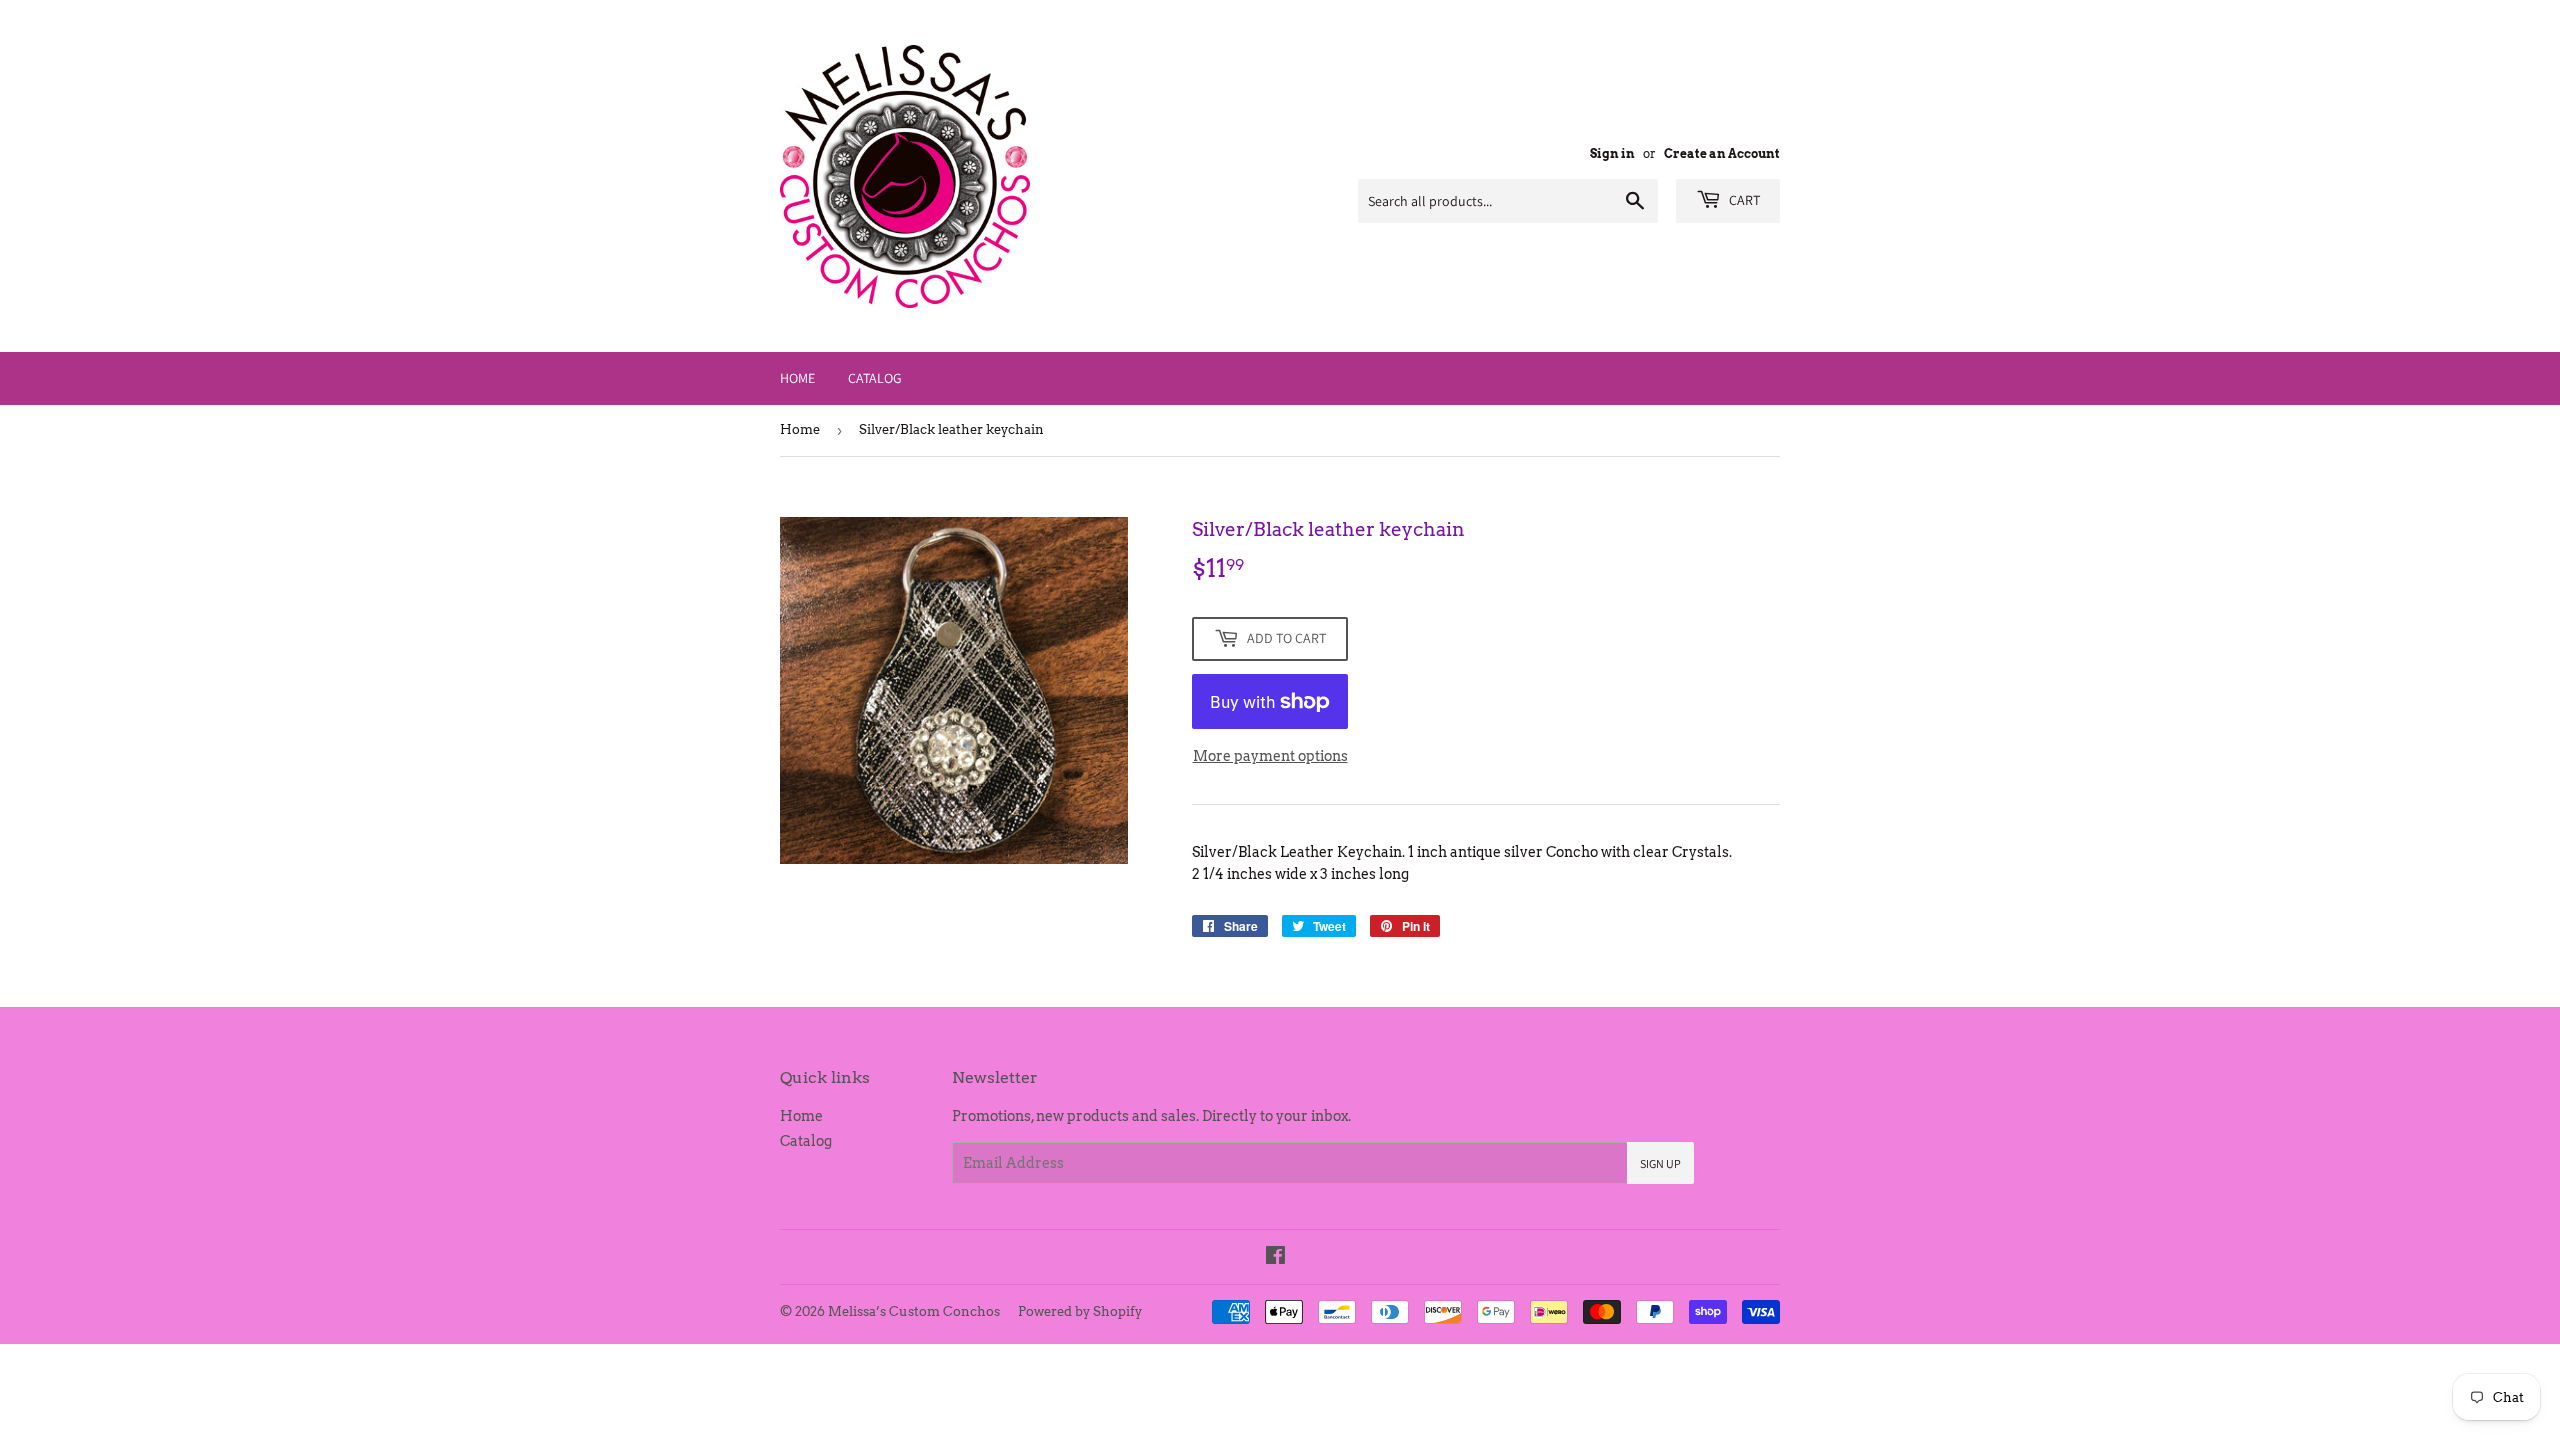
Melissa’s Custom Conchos (914, 1311)
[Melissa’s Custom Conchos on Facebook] (1275, 1258)
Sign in (1612, 154)
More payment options (1270, 756)
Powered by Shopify (1080, 1311)
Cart (1743, 200)
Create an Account (1722, 154)
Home (797, 378)
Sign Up (1660, 1163)
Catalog (875, 378)
